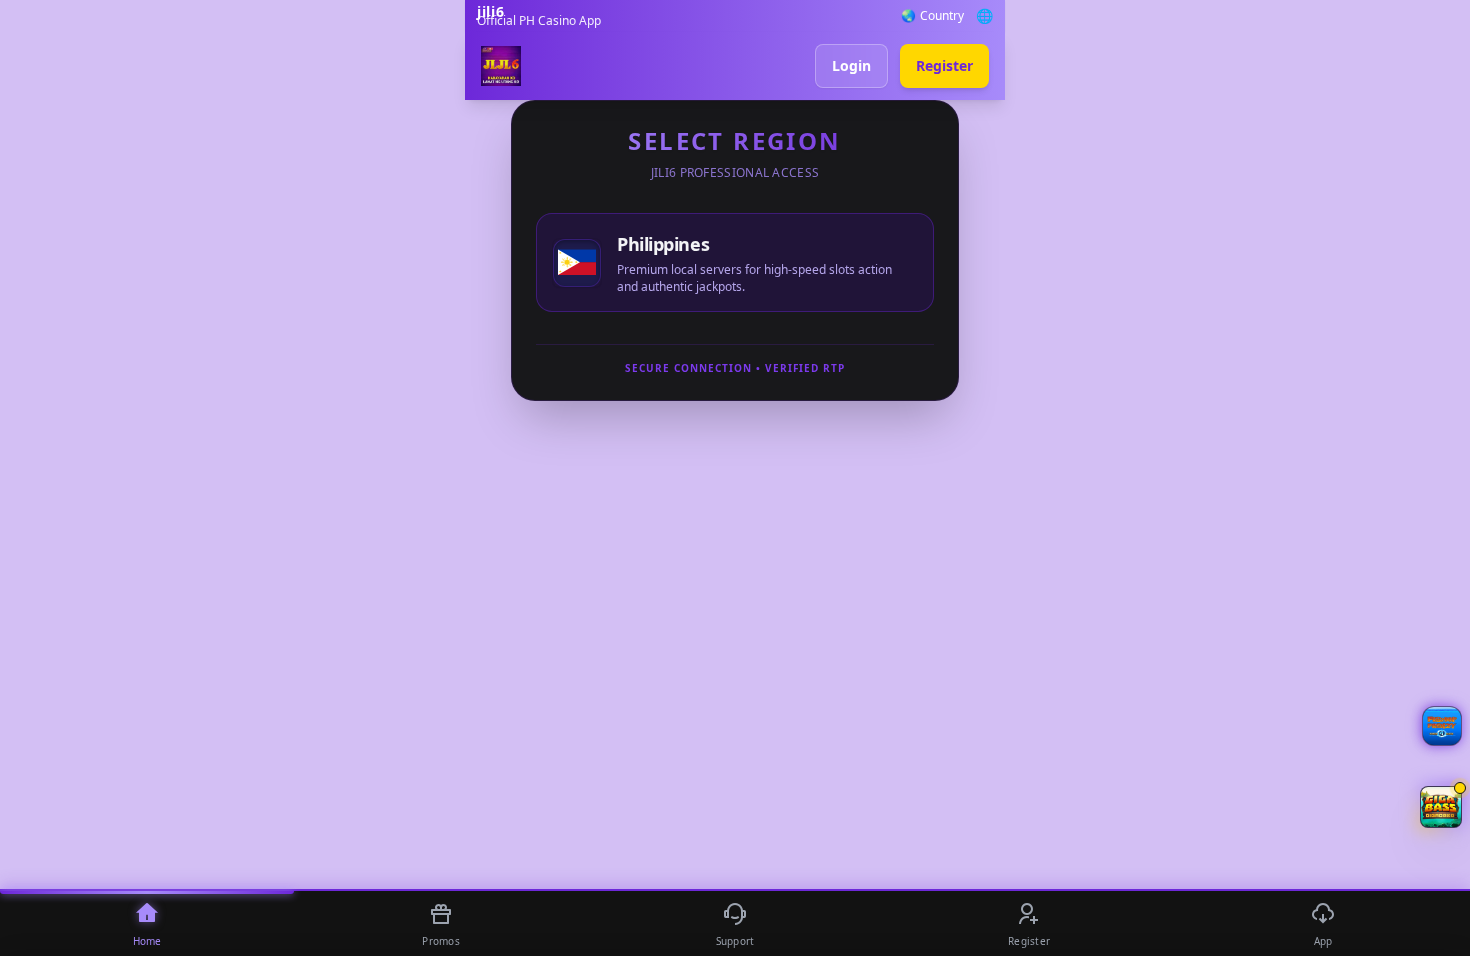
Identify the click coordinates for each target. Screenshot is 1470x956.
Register (944, 65)
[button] (1441, 807)
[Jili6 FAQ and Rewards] (1442, 726)
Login (851, 65)
